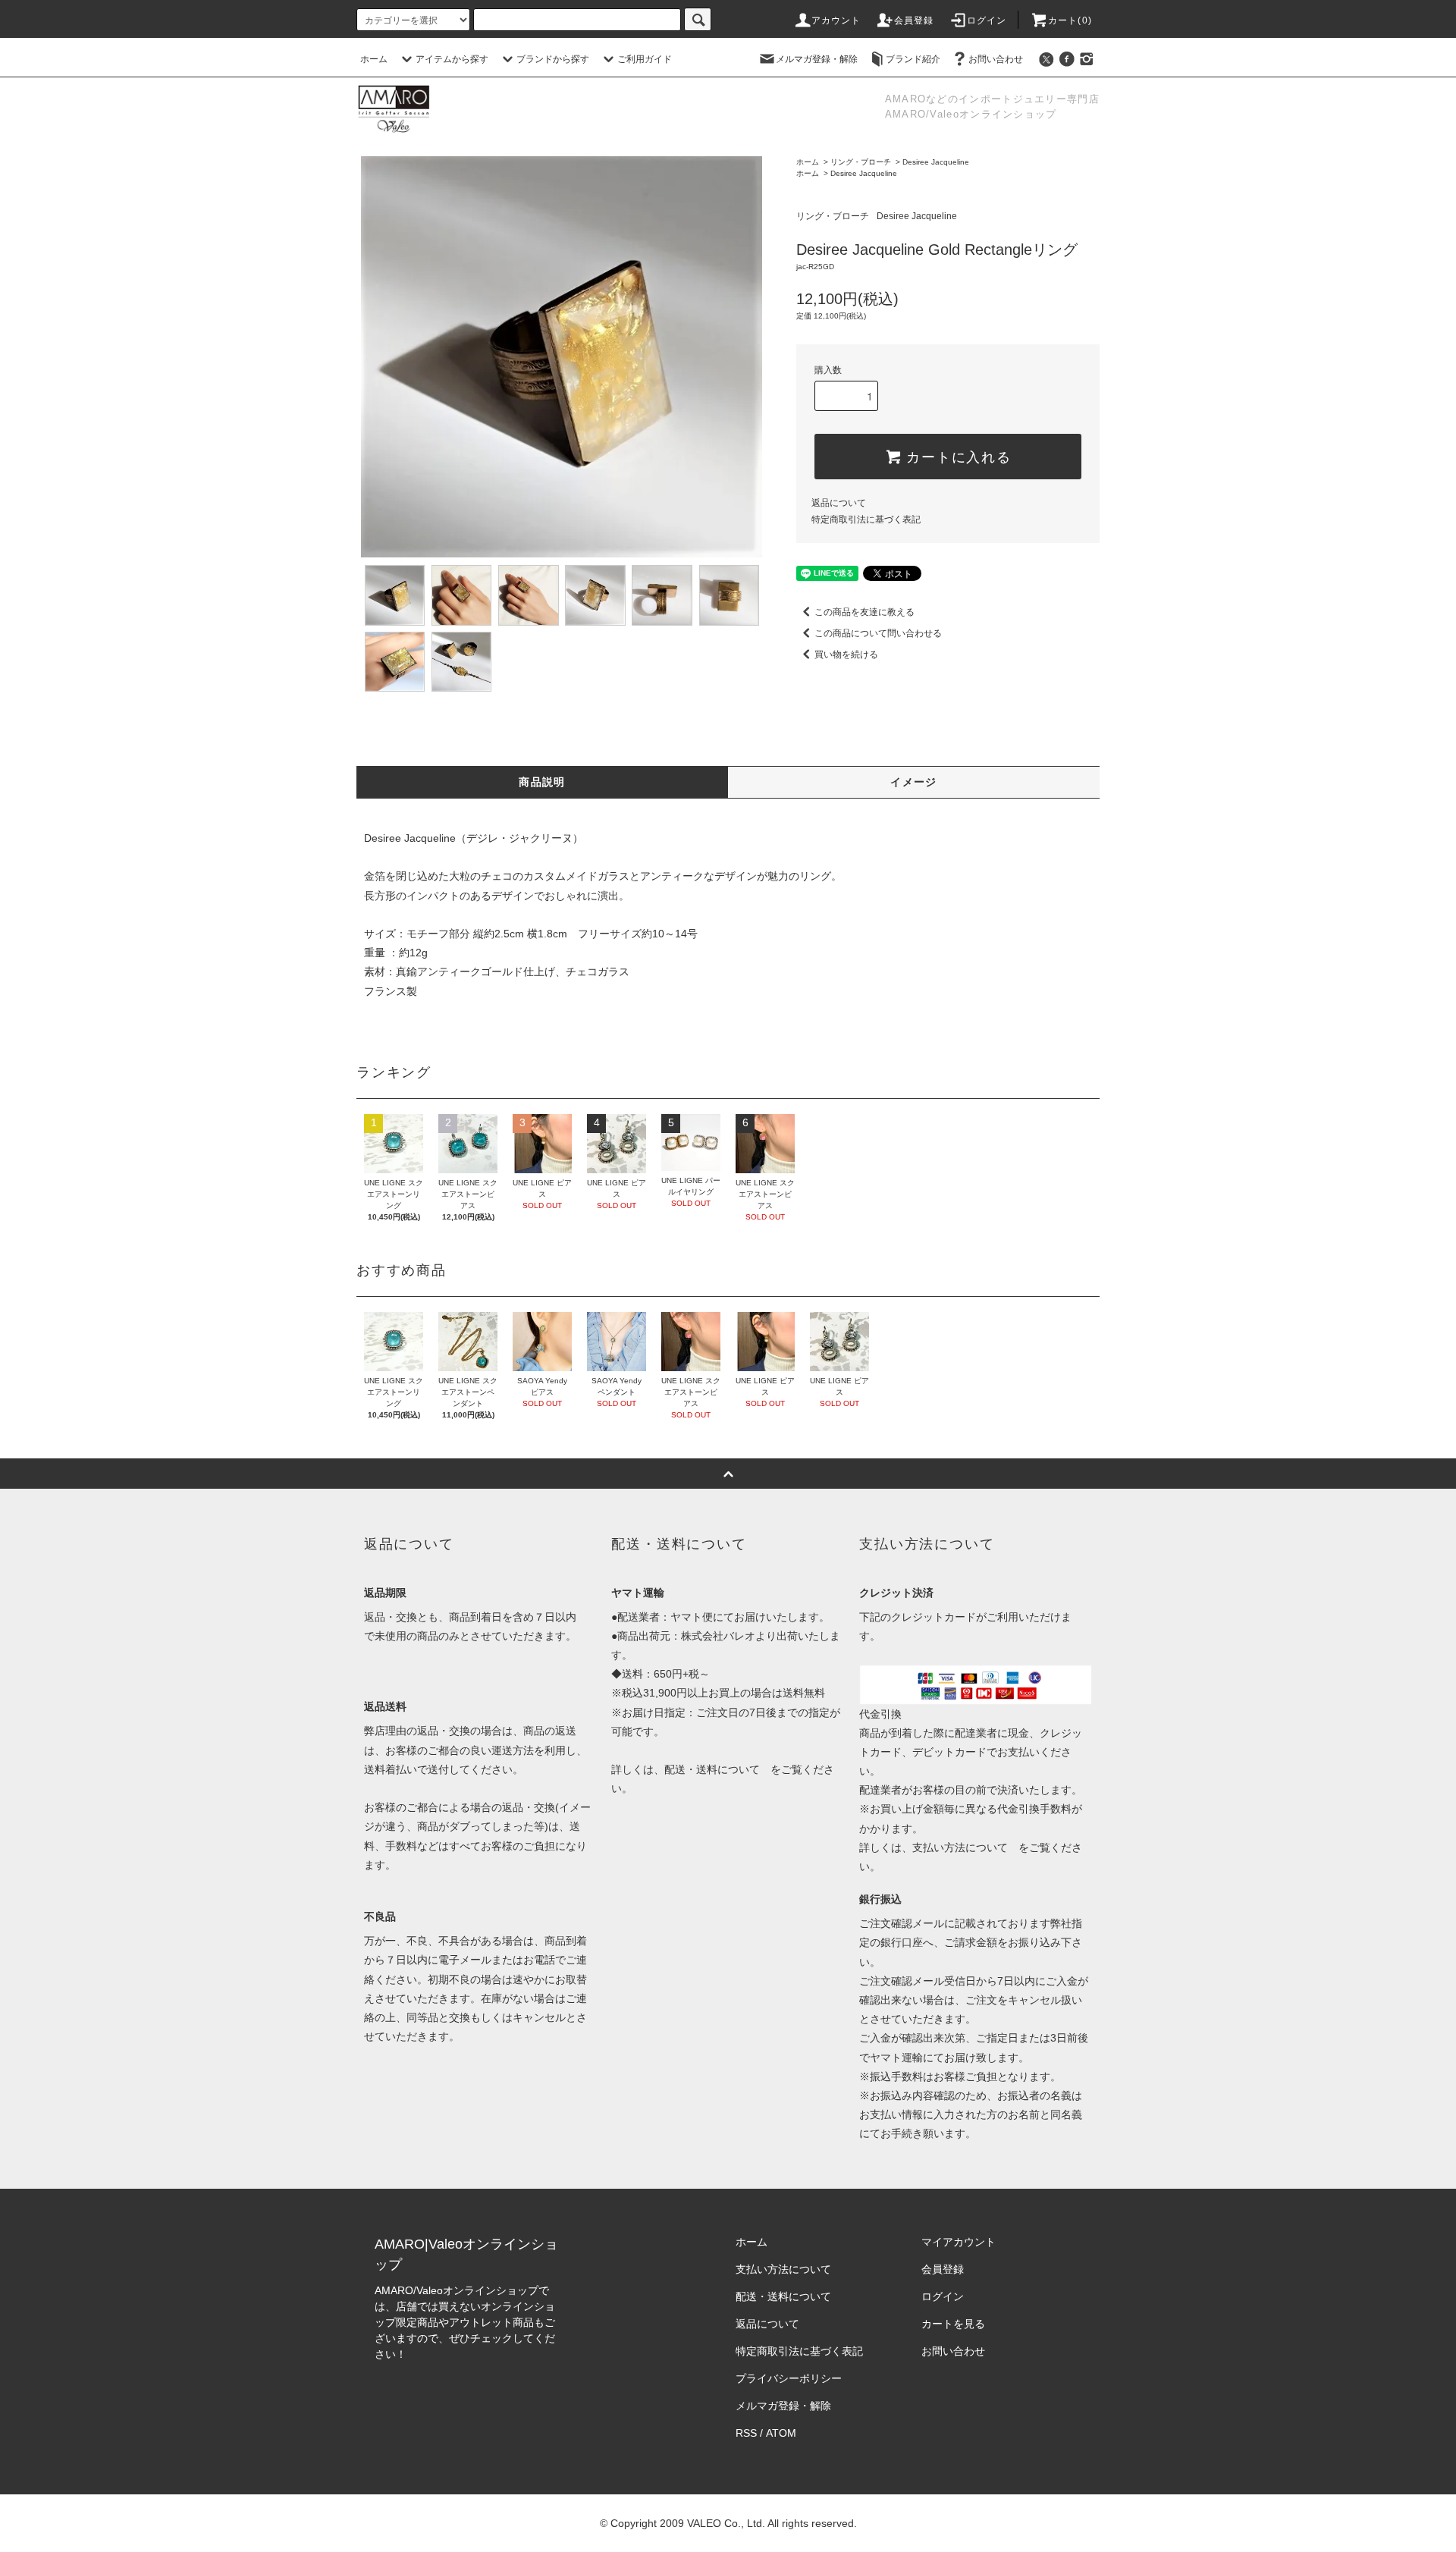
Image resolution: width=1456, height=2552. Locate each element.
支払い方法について (960, 1847)
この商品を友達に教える (864, 612)
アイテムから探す (452, 59)
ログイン (987, 20)
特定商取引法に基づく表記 (866, 520)
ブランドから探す (553, 59)
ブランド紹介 (913, 59)
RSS (746, 2433)
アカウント (836, 20)
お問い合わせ (996, 59)
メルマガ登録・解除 (817, 59)
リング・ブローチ (861, 162)
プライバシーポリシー (789, 2378)
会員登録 (914, 20)
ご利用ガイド (645, 59)
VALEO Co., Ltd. (726, 2523)
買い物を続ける (846, 654)
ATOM (781, 2433)
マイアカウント (959, 2242)
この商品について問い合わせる (878, 633)
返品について (839, 503)
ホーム (374, 59)
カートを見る (953, 2324)
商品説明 (542, 782)
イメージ (914, 782)
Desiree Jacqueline (936, 162)
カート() (1070, 20)
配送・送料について (712, 1769)
